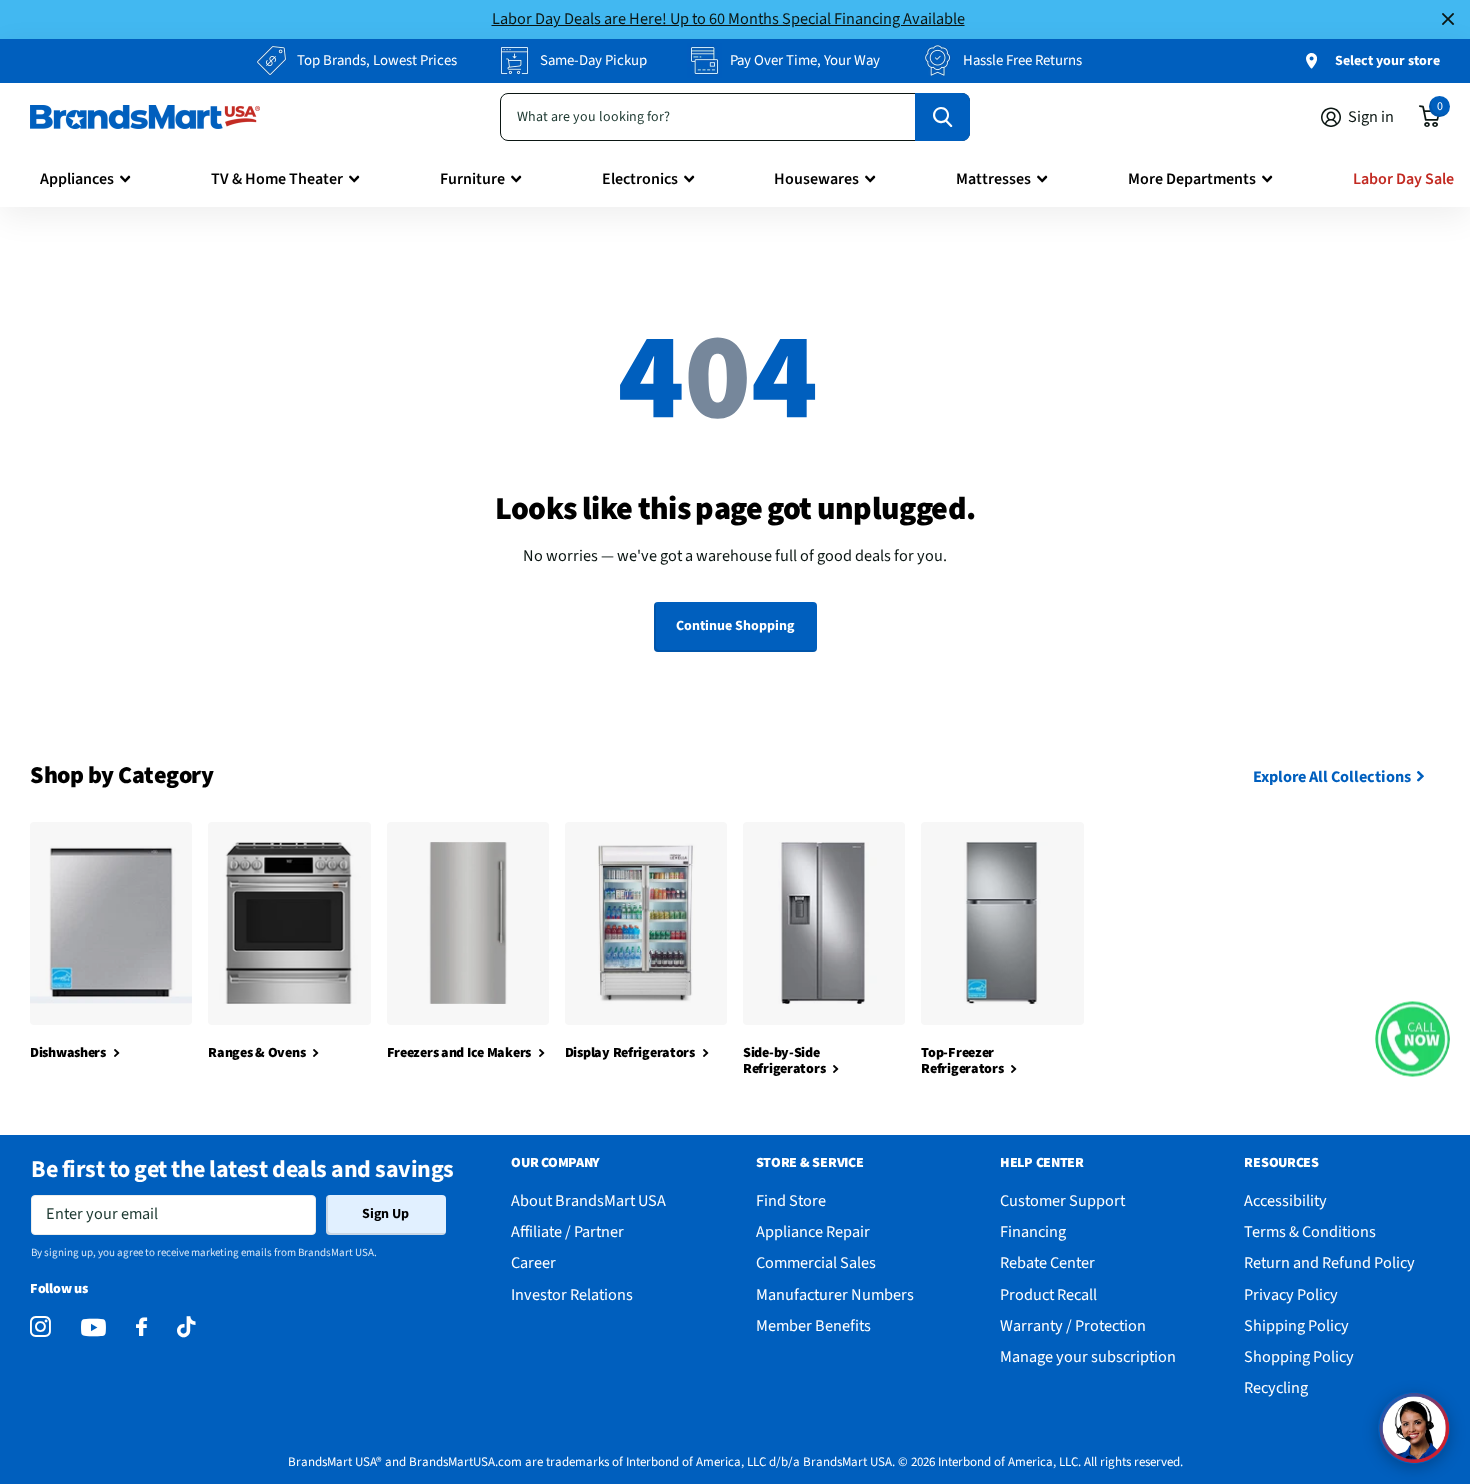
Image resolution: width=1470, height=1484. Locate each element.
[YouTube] (93, 1327)
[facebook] (141, 1327)
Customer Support (1062, 1200)
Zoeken (942, 117)
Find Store (791, 1200)
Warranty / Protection (1073, 1325)
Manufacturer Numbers (835, 1294)
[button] (1412, 1038)
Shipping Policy (1296, 1325)
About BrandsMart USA (588, 1200)
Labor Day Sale (1403, 179)
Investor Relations (572, 1294)
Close (1448, 19)
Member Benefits (813, 1325)
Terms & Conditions (1310, 1231)
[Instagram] (40, 1327)
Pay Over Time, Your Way (805, 60)
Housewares (816, 179)
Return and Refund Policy (1329, 1262)
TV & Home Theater (277, 179)
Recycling (1276, 1387)
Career (533, 1262)
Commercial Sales (816, 1262)
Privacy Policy (1291, 1294)
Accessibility (1285, 1200)
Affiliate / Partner (567, 1231)
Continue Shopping (735, 626)
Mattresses (993, 179)
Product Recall (1048, 1294)
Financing (1033, 1231)
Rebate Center (1047, 1262)
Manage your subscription (1088, 1356)
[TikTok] (186, 1327)
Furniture (472, 179)
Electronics (640, 179)
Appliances (77, 179)
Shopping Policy (1299, 1356)
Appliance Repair (813, 1231)
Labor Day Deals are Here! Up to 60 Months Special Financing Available (728, 18)
